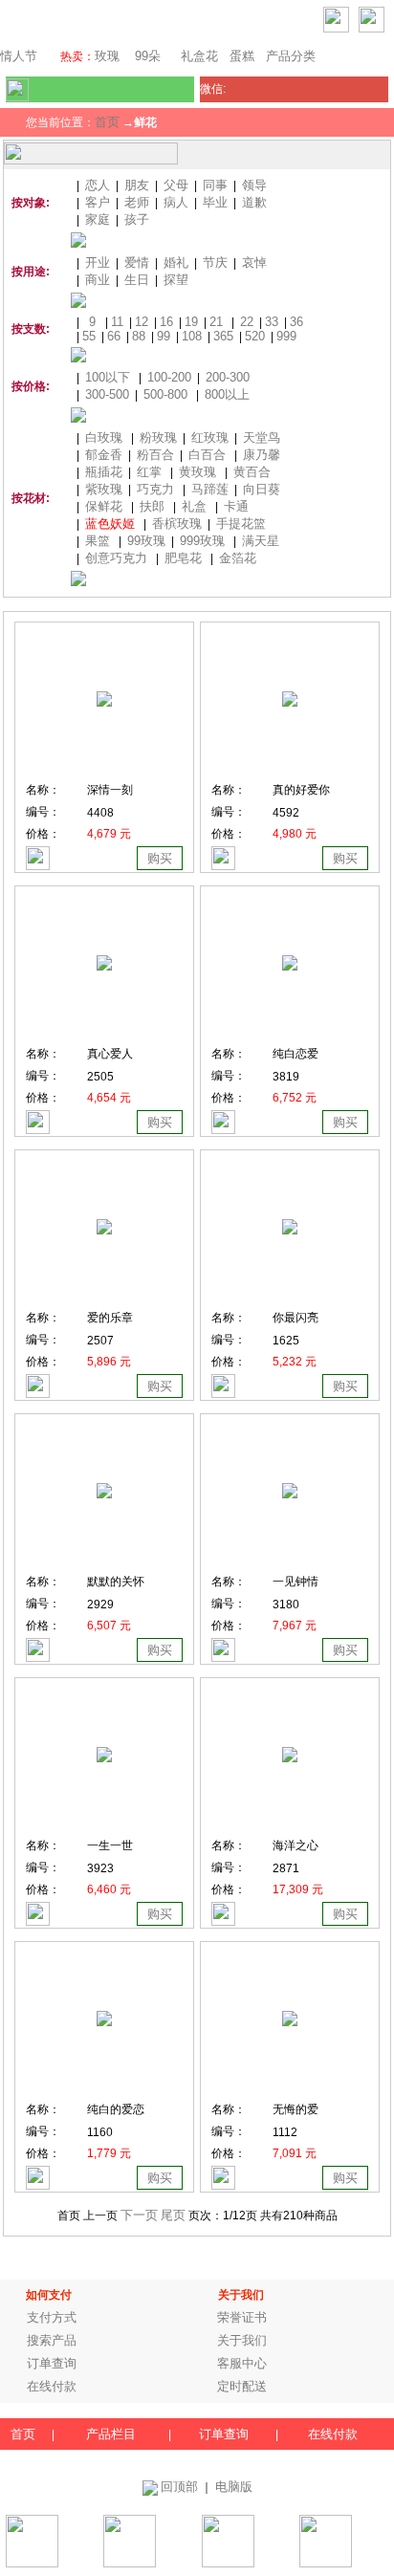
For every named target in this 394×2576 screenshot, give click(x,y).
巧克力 (155, 489)
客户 (98, 202)
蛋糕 (242, 56)
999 (286, 336)
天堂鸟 (262, 437)
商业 (98, 280)
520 (255, 336)
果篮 (98, 541)
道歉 (254, 202)
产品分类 (291, 56)
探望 (176, 280)
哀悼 (254, 262)
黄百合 (252, 472)
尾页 (173, 2215)
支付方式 (52, 2317)
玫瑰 (107, 56)
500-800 (165, 394)
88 (139, 336)
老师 (137, 202)
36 (296, 322)
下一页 (139, 2215)
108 (192, 336)
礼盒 (194, 506)
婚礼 (176, 262)
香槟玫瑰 (177, 524)
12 (142, 322)
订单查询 (52, 2363)
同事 (215, 185)
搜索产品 (52, 2340)
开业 (98, 262)
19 (191, 322)
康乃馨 (262, 455)
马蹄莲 (210, 489)
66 (114, 336)
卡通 (236, 506)
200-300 (228, 377)
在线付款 (52, 2386)
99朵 (146, 56)
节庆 (215, 262)
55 (89, 336)
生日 (137, 280)
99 (164, 336)
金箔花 (238, 558)
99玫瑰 (146, 541)
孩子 (137, 219)
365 (223, 336)
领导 (254, 185)
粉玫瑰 (158, 437)
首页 (107, 122)
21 (216, 322)
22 (247, 322)
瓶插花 (104, 472)
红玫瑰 (210, 437)
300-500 (107, 394)
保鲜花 (104, 506)
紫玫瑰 (104, 489)
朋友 (137, 185)
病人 (176, 202)
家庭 (98, 219)
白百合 (207, 455)
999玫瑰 (202, 541)
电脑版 (234, 2487)
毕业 (215, 202)
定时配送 (242, 2386)
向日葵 (262, 489)
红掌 (149, 472)
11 (117, 322)
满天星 (261, 541)
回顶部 (179, 2487)
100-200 (169, 377)
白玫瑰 (104, 437)
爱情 (137, 262)
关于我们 (242, 2340)
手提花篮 (241, 524)
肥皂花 (183, 558)
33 (272, 322)
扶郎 (152, 506)
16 (166, 322)
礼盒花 (199, 56)
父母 (176, 185)
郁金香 (104, 455)
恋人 (98, 185)
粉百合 (155, 455)
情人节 (19, 56)
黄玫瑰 (197, 472)
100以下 (108, 377)
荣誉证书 (242, 2317)
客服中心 (242, 2363)
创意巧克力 (116, 558)
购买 (160, 858)
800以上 (227, 394)
